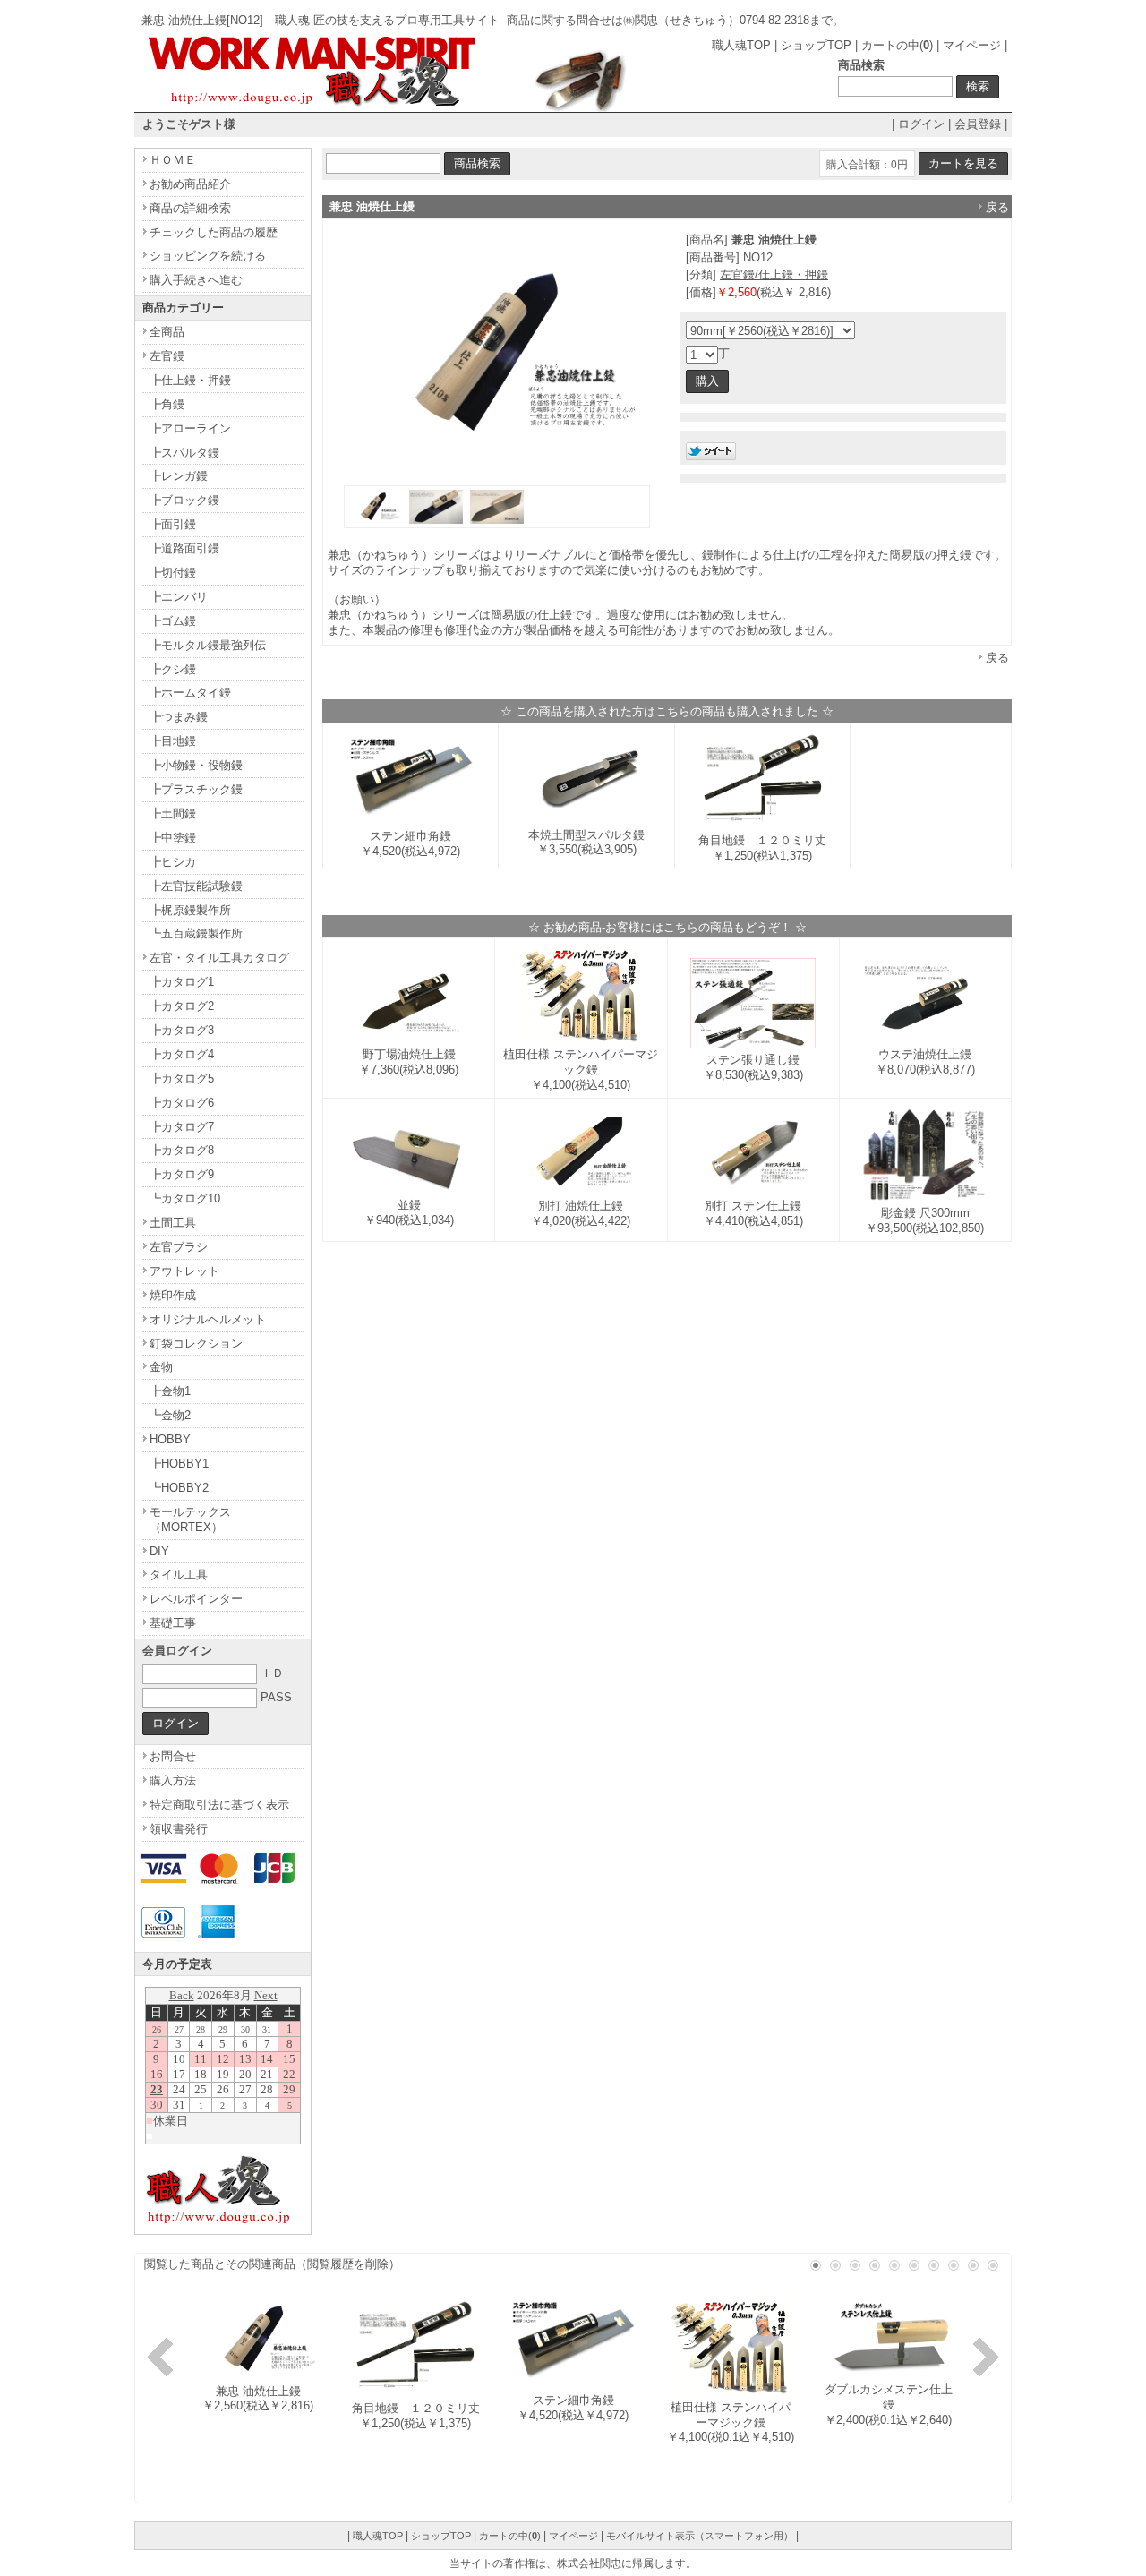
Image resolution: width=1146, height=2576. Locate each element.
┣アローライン (190, 428)
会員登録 (978, 124)
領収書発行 (179, 1829)
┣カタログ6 (182, 1103)
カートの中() (897, 45)
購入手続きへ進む (196, 280)
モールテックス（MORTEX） (190, 1519)
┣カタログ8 (182, 1150)
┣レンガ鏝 (179, 476)
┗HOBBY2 (179, 1488)
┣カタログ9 (182, 1174)
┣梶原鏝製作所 (190, 910)
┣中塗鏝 (173, 838)
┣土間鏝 (173, 813)
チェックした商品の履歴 (214, 232)
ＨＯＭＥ (173, 160)
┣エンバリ (179, 597)
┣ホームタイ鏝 (190, 693)
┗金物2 (170, 1415)
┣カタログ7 (182, 1127)
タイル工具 (179, 1575)
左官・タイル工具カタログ (219, 958)
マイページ (972, 45)
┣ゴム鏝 (173, 621)
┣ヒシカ (173, 862)
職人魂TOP (741, 45)
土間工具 (173, 1223)
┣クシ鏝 (173, 669)
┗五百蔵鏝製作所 (196, 933)
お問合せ (173, 1756)
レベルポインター (196, 1599)
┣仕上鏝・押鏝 (190, 380)
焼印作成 (173, 1295)
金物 (161, 1367)
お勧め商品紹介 (190, 184)
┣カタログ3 (182, 1030)
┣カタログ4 (182, 1054)
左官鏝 (167, 356)
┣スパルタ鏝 (184, 453)
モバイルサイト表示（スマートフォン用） (700, 2536)
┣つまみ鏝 (179, 717)
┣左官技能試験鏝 (196, 886)
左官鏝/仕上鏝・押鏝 (774, 274)
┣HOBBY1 (179, 1463)
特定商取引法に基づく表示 (219, 1805)
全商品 (167, 332)
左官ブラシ (179, 1247)
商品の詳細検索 (190, 208)
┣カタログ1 (182, 982)
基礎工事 (173, 1623)
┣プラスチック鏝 (196, 789)
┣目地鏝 (173, 741)
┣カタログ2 (182, 1006)
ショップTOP (816, 45)
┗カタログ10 (185, 1198)
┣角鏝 (167, 404)
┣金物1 (170, 1391)
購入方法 (173, 1780)
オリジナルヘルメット (208, 1319)
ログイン (921, 124)
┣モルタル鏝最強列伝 (208, 645)
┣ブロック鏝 (184, 500)
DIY (159, 1551)
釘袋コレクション (196, 1344)
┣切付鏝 (173, 573)
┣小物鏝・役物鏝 (196, 765)
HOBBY (170, 1439)
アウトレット (184, 1271)
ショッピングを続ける (208, 256)
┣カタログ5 (182, 1078)
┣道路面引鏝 (184, 548)
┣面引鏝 (173, 524)
